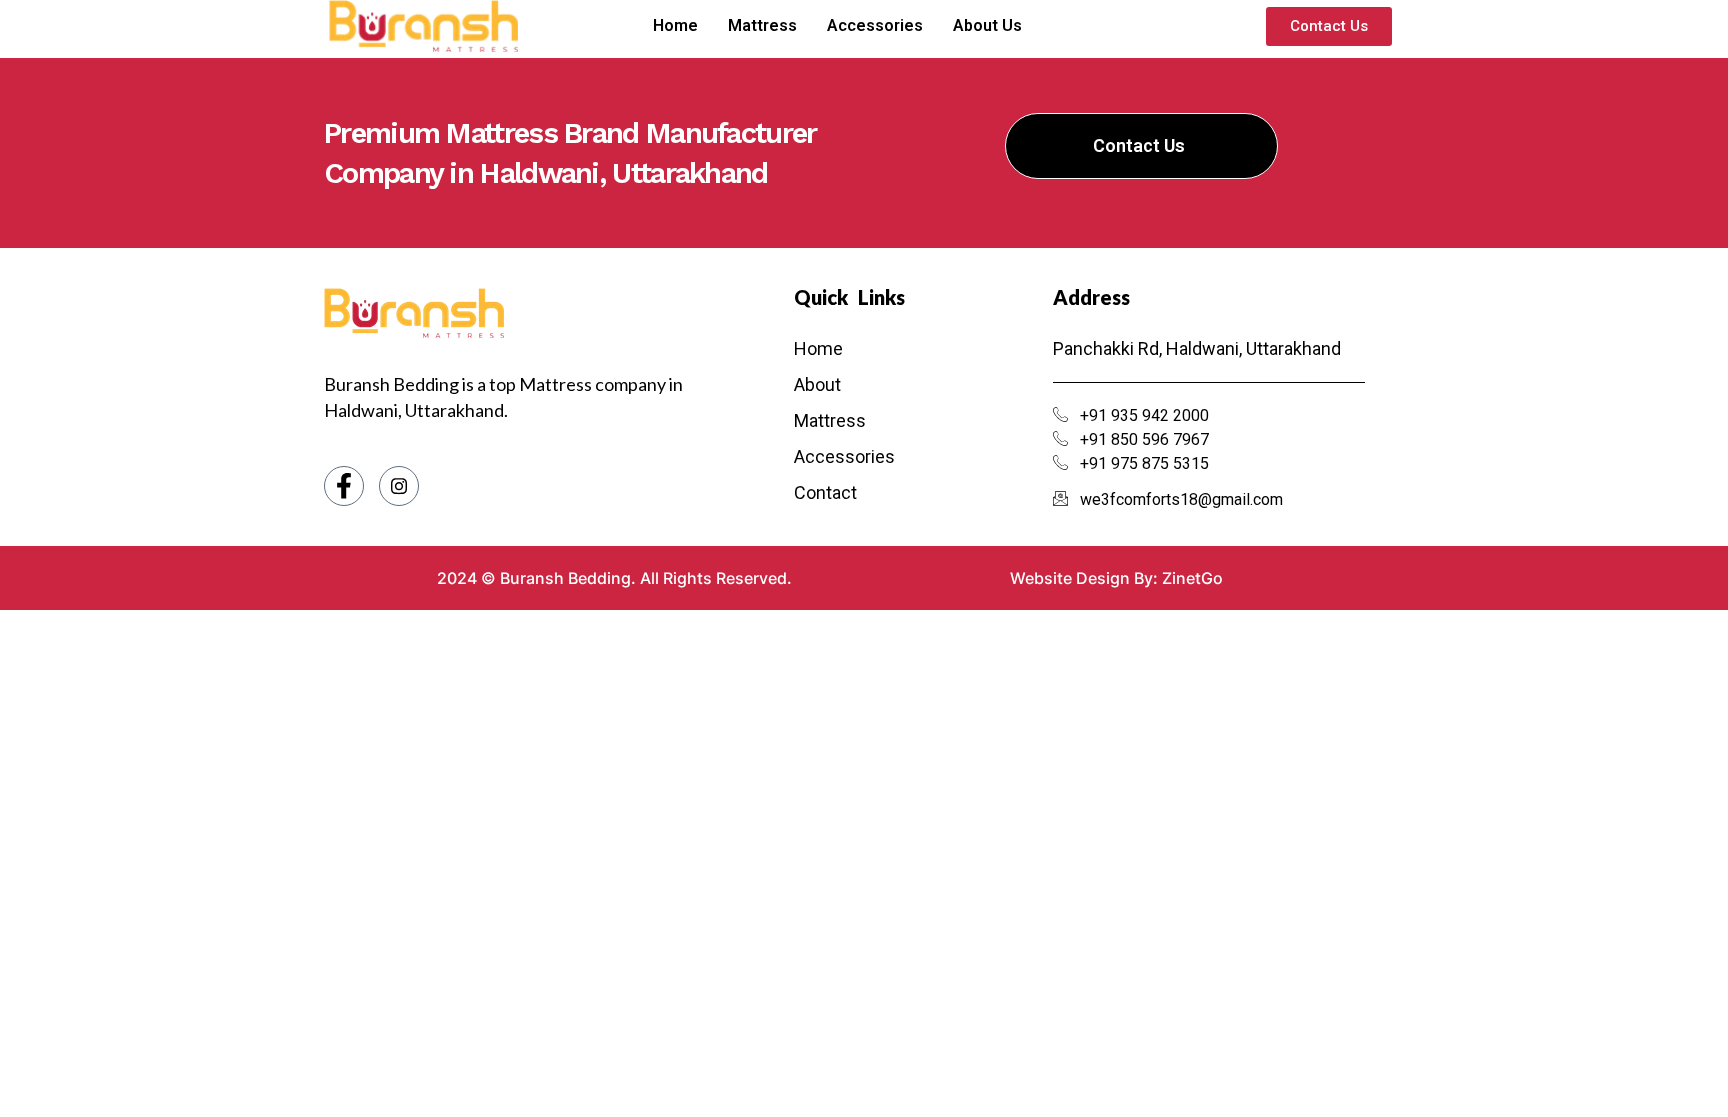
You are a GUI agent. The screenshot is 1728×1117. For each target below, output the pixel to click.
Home (675, 25)
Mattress (762, 25)
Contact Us (1139, 145)
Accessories (875, 25)
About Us (987, 25)
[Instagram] (399, 486)
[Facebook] (344, 486)
